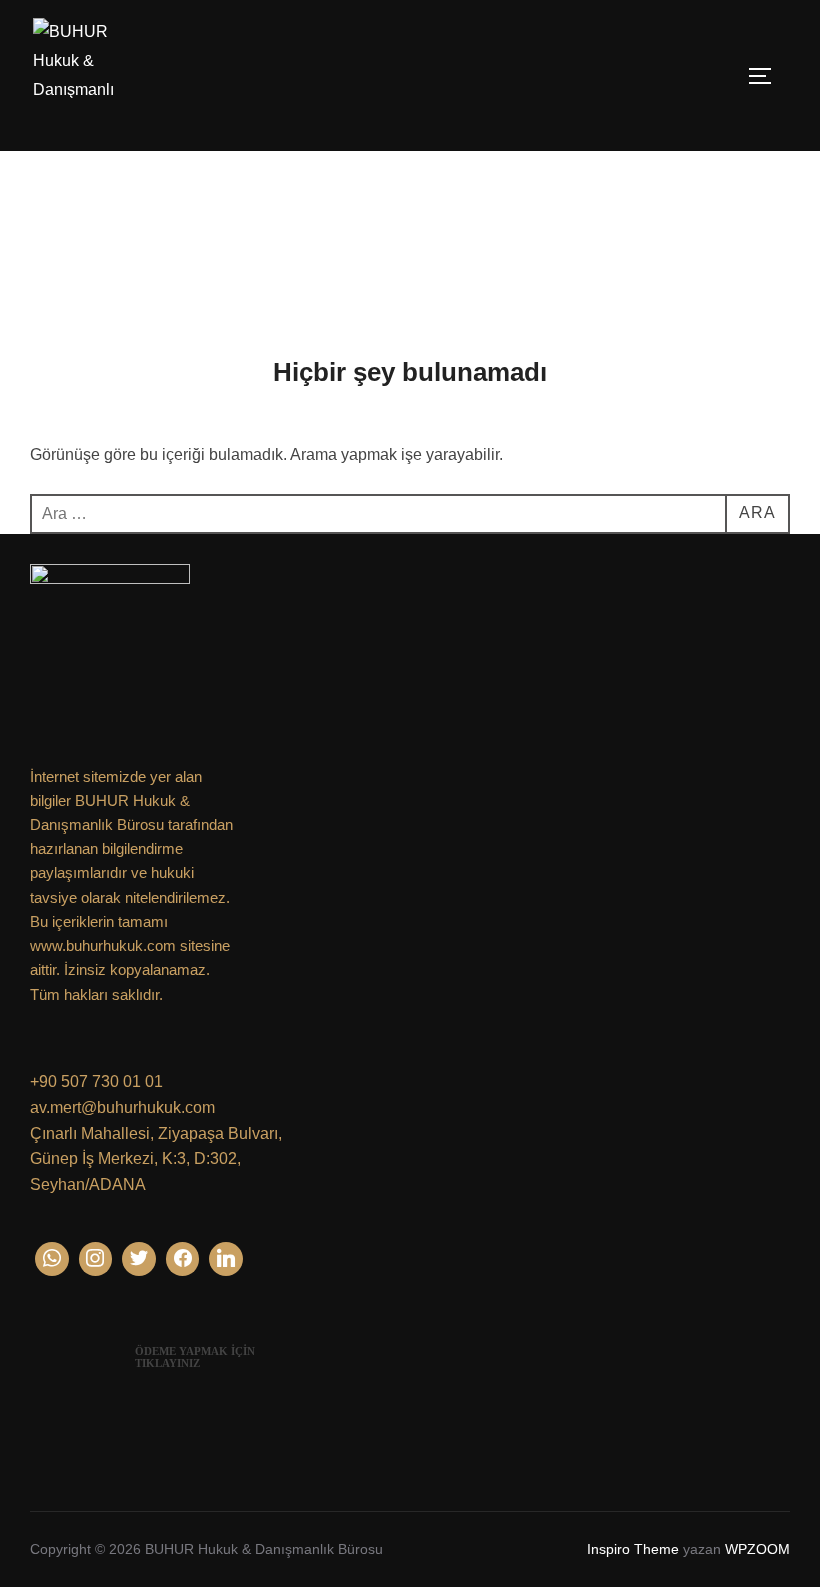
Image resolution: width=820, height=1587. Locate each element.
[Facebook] (183, 1259)
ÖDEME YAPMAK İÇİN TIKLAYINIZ (195, 1357)
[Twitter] (139, 1259)
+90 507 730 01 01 (96, 1081)
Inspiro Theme (633, 1549)
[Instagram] (96, 1259)
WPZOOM (757, 1549)
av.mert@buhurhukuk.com (122, 1107)
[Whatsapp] (52, 1259)
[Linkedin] (226, 1259)
